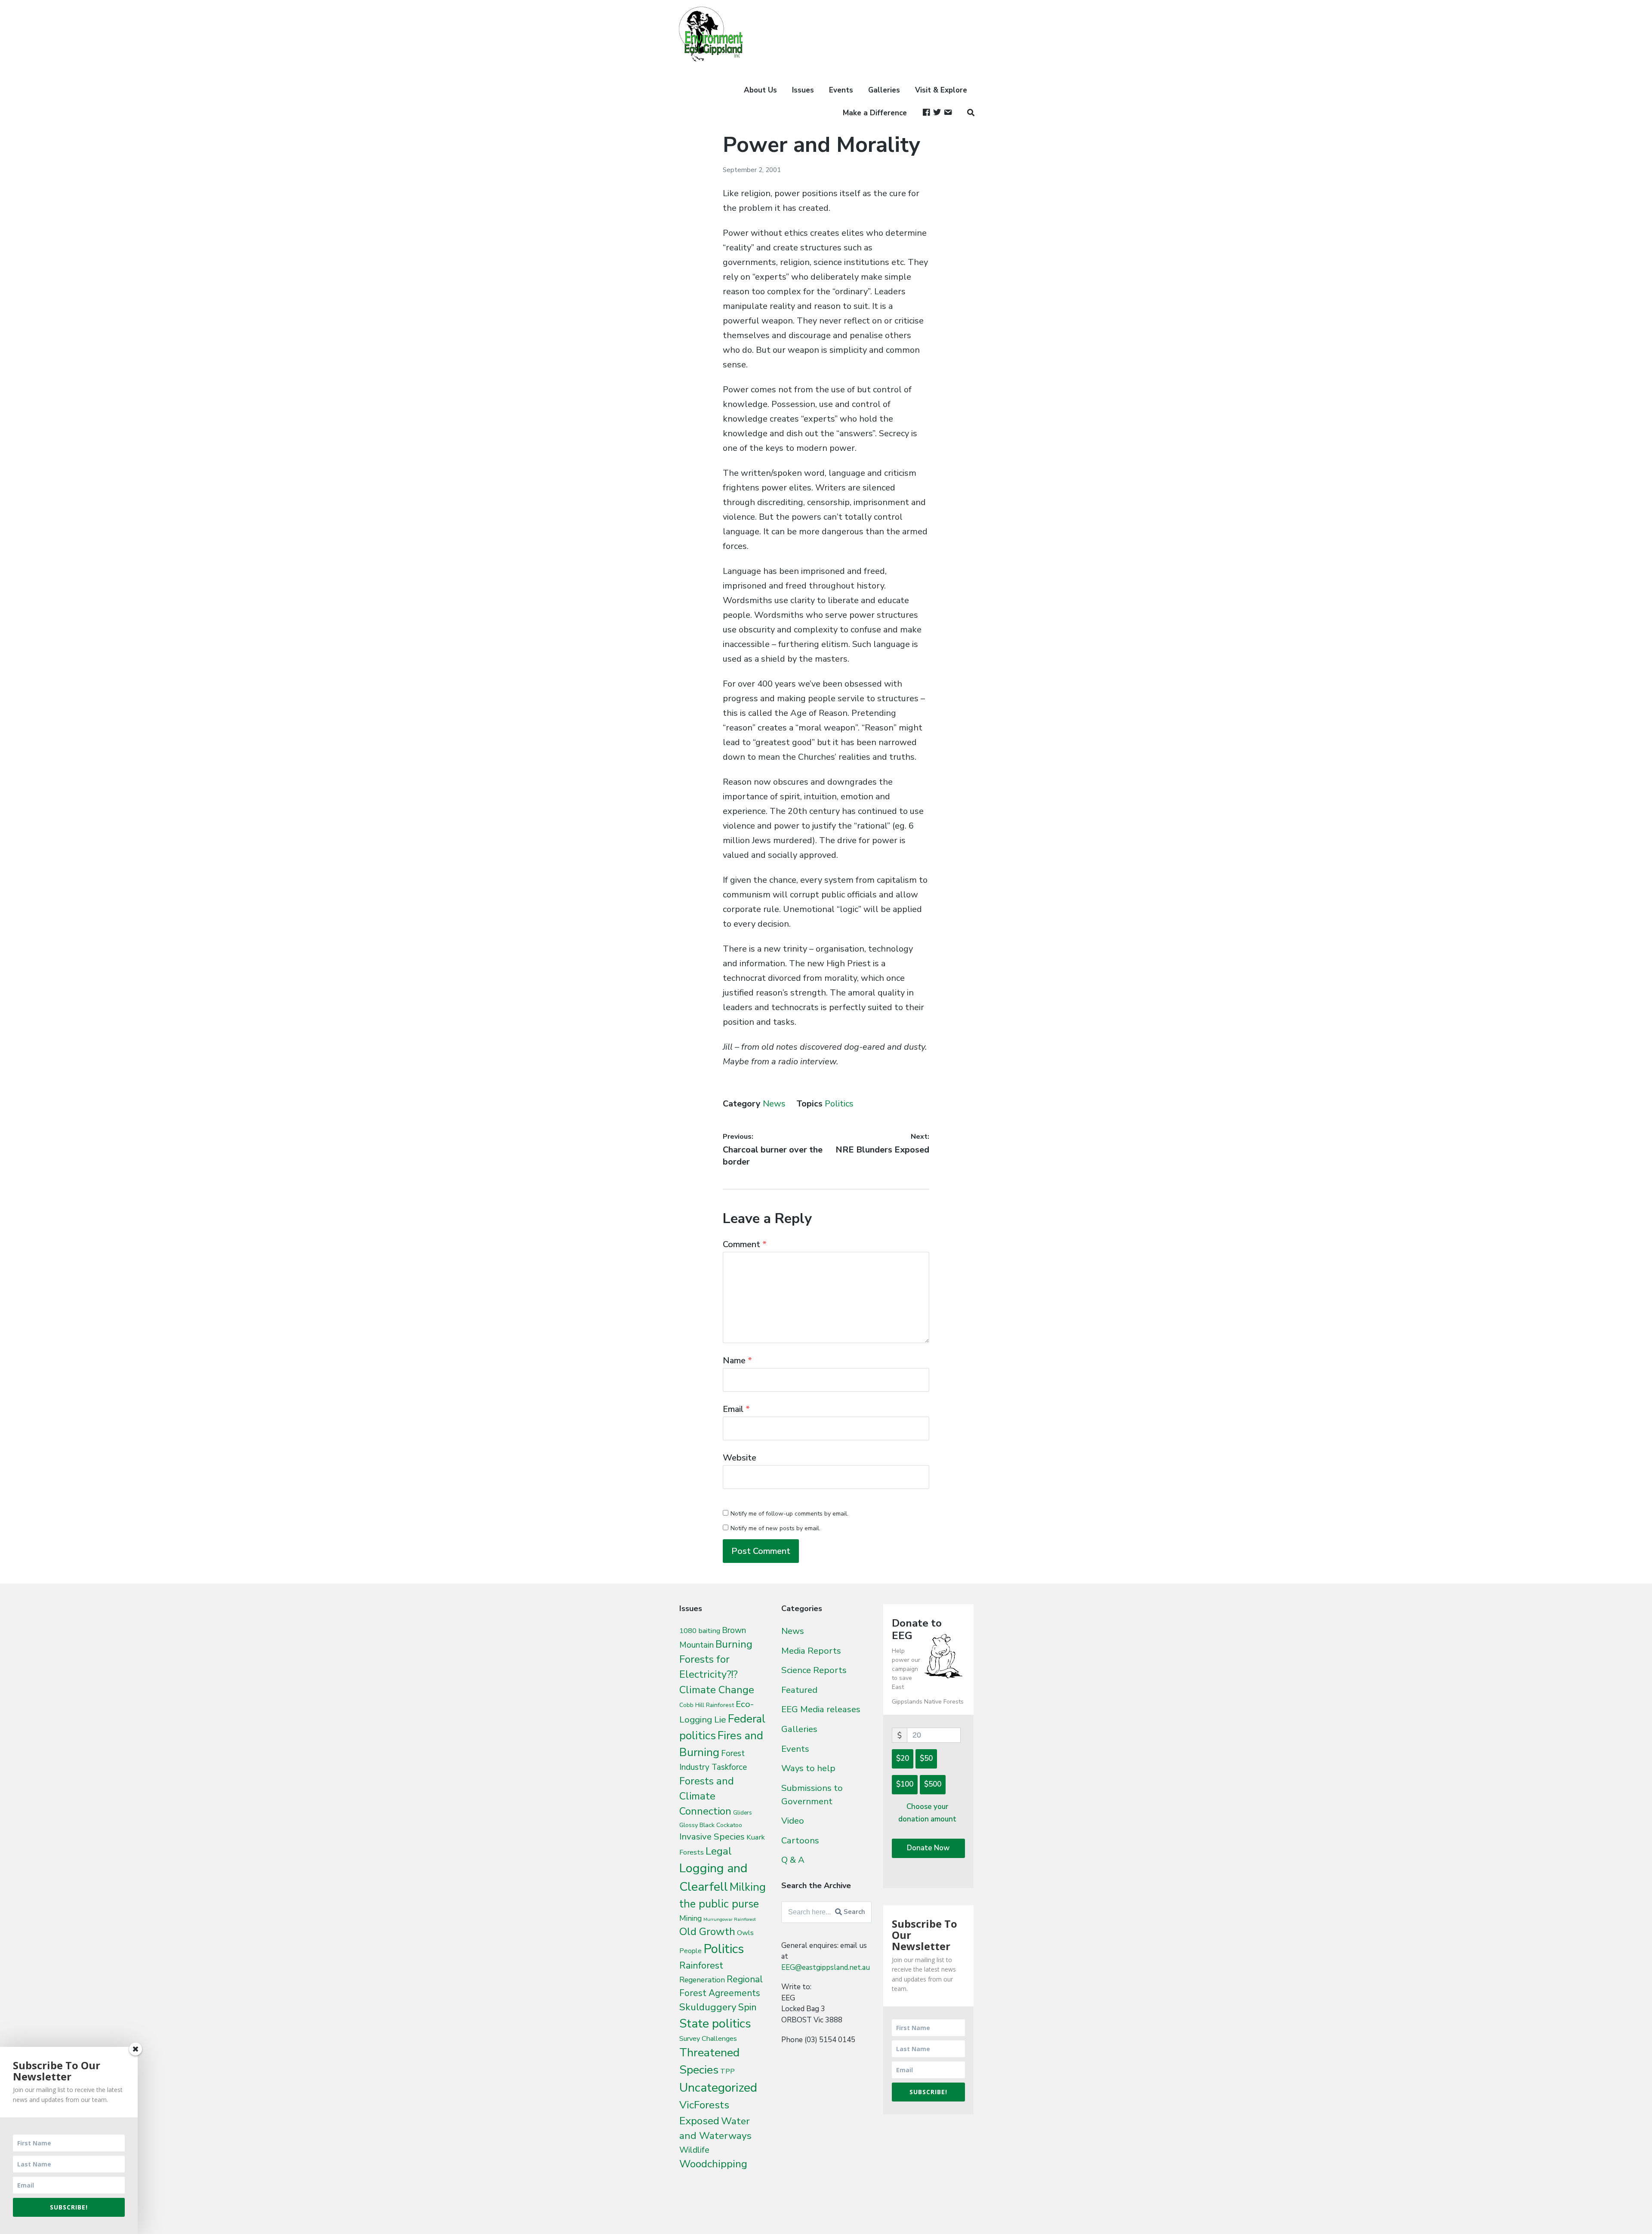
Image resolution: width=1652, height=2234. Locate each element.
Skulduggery (708, 2007)
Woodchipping (713, 2164)
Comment (745, 1244)
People (690, 1951)
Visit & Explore (941, 90)
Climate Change (717, 1690)
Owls (745, 1933)
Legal (719, 1851)
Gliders (743, 1813)
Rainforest (701, 1966)
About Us (760, 90)
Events (841, 90)
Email (736, 1409)
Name (737, 1360)
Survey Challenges (708, 2038)
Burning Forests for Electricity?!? (716, 1659)
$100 (905, 1784)
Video (793, 1821)
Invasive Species (712, 1837)
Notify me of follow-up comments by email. (789, 1514)
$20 (903, 1758)
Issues (803, 90)
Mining (690, 1918)
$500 (933, 1784)
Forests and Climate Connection (707, 1796)
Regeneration (702, 1980)
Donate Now (928, 1848)
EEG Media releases (821, 1709)
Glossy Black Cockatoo (711, 1825)
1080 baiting (700, 1631)
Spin (747, 2007)
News (774, 1104)
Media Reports (811, 1651)
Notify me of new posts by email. (775, 1528)
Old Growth (707, 1932)
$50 (926, 1758)
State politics (715, 2023)
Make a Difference (875, 113)
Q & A (793, 1860)
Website (740, 1458)
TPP (727, 2071)
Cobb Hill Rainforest (707, 1705)
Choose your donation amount (927, 1813)
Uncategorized (718, 2088)
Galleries (884, 90)
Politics (839, 1104)
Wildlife (694, 2150)
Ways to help (808, 1768)
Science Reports (814, 1670)
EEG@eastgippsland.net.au (826, 1967)
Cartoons (800, 1840)
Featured (799, 1690)
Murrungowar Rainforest (730, 1919)
